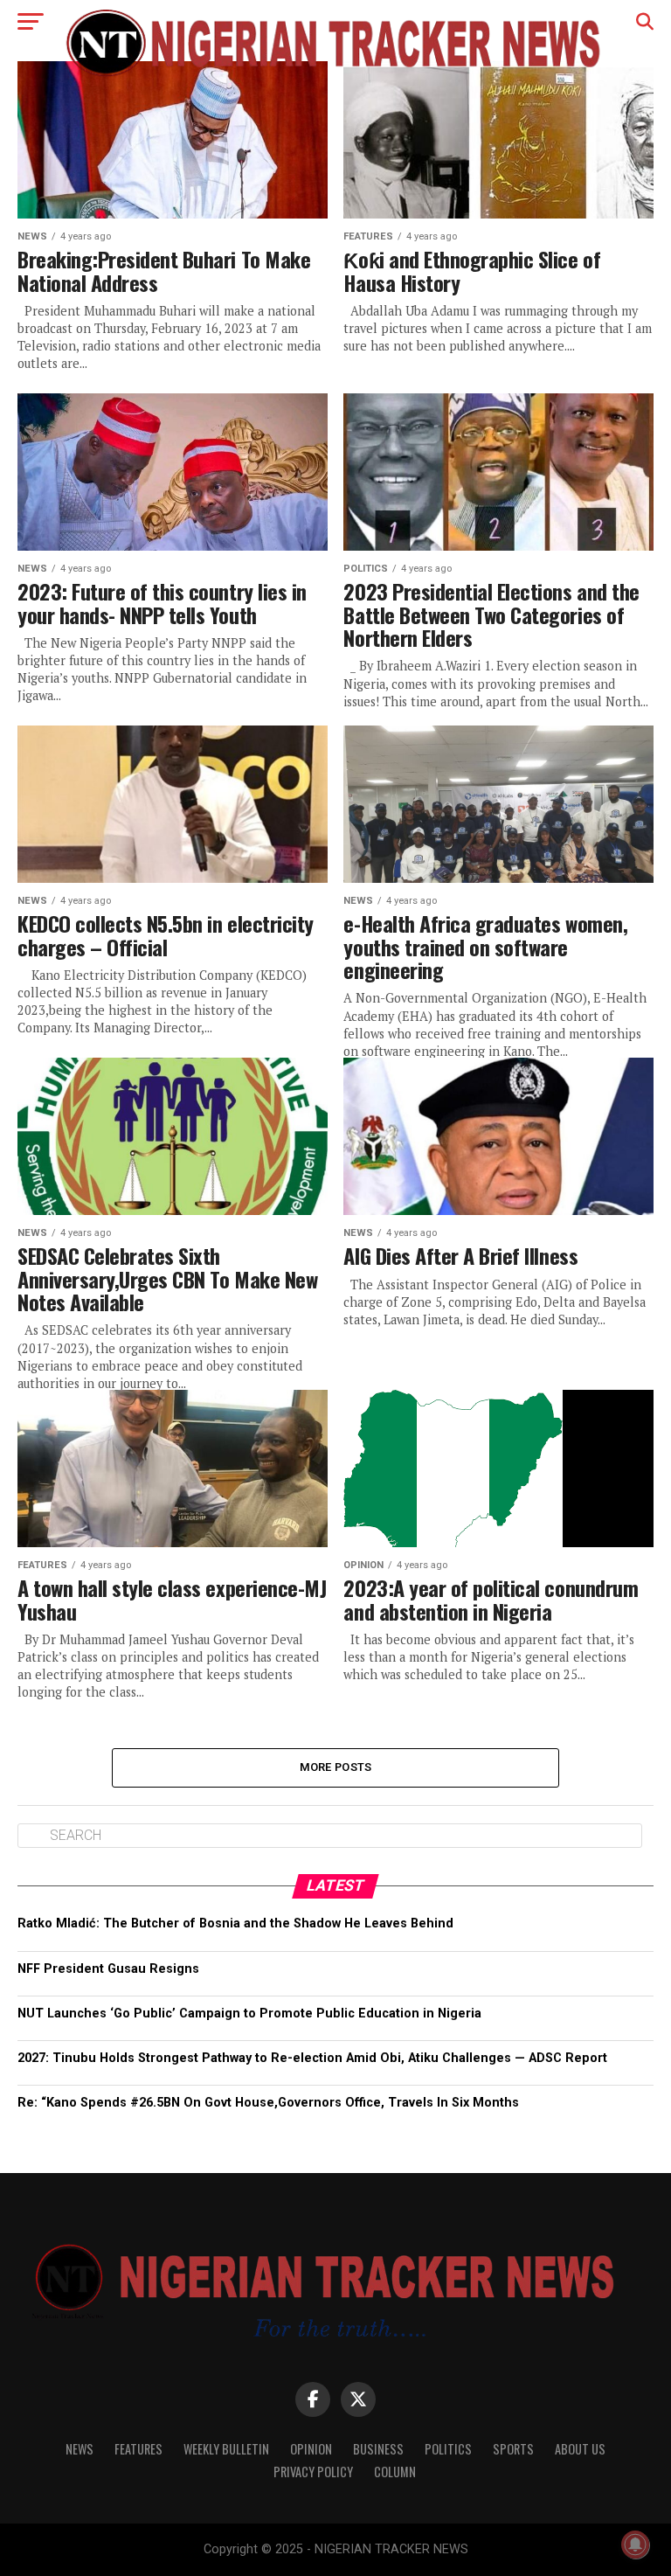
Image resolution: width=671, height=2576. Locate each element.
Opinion (311, 2449)
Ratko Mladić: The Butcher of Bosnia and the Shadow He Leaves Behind (235, 1923)
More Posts (336, 1767)
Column (395, 2472)
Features (138, 2449)
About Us (580, 2449)
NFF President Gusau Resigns (108, 1969)
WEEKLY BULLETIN (226, 2449)
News (80, 2449)
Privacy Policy (313, 2472)
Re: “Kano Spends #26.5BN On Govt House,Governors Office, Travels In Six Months (268, 2103)
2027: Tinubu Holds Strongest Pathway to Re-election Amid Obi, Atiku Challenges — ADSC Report (312, 2058)
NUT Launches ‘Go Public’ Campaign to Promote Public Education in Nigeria (249, 2014)
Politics (448, 2449)
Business (378, 2449)
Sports (513, 2449)
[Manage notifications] (635, 2545)
